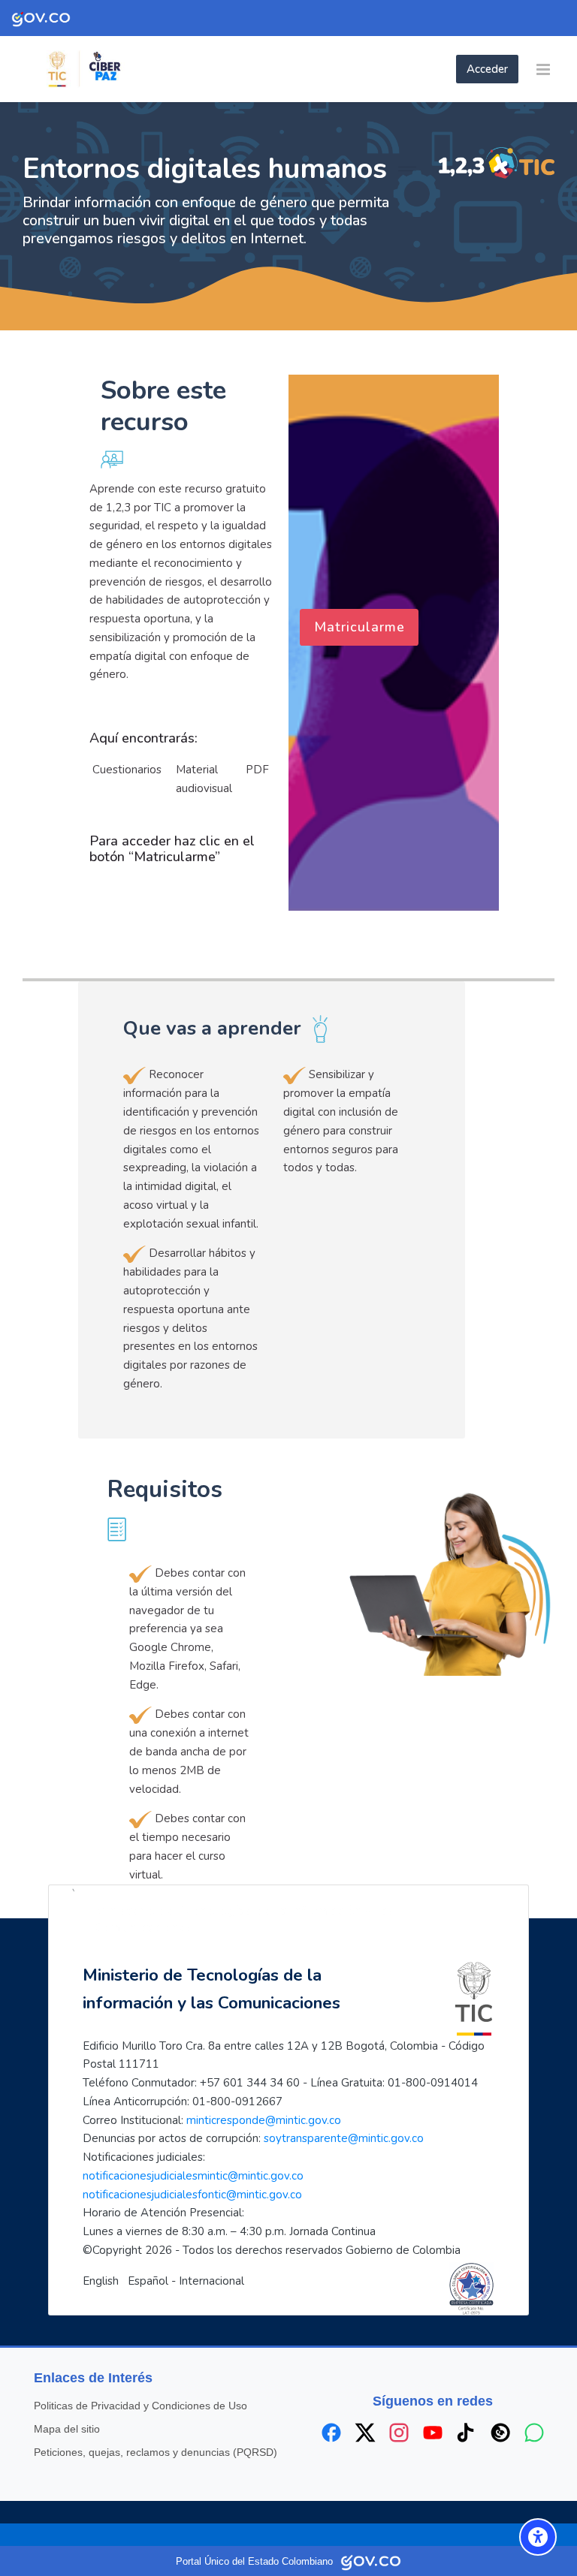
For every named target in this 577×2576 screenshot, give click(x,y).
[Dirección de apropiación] (135, 69)
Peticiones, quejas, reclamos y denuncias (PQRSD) (156, 2452)
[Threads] (500, 2433)
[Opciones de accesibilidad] (538, 2537)
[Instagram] (399, 2433)
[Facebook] (331, 2433)
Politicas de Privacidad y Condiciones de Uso (140, 2406)
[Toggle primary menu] (543, 69)
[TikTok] (467, 2433)
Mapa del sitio (67, 2429)
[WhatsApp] (534, 2433)
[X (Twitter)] (365, 2433)
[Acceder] (452, 69)
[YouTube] (433, 2433)
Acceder (487, 69)
